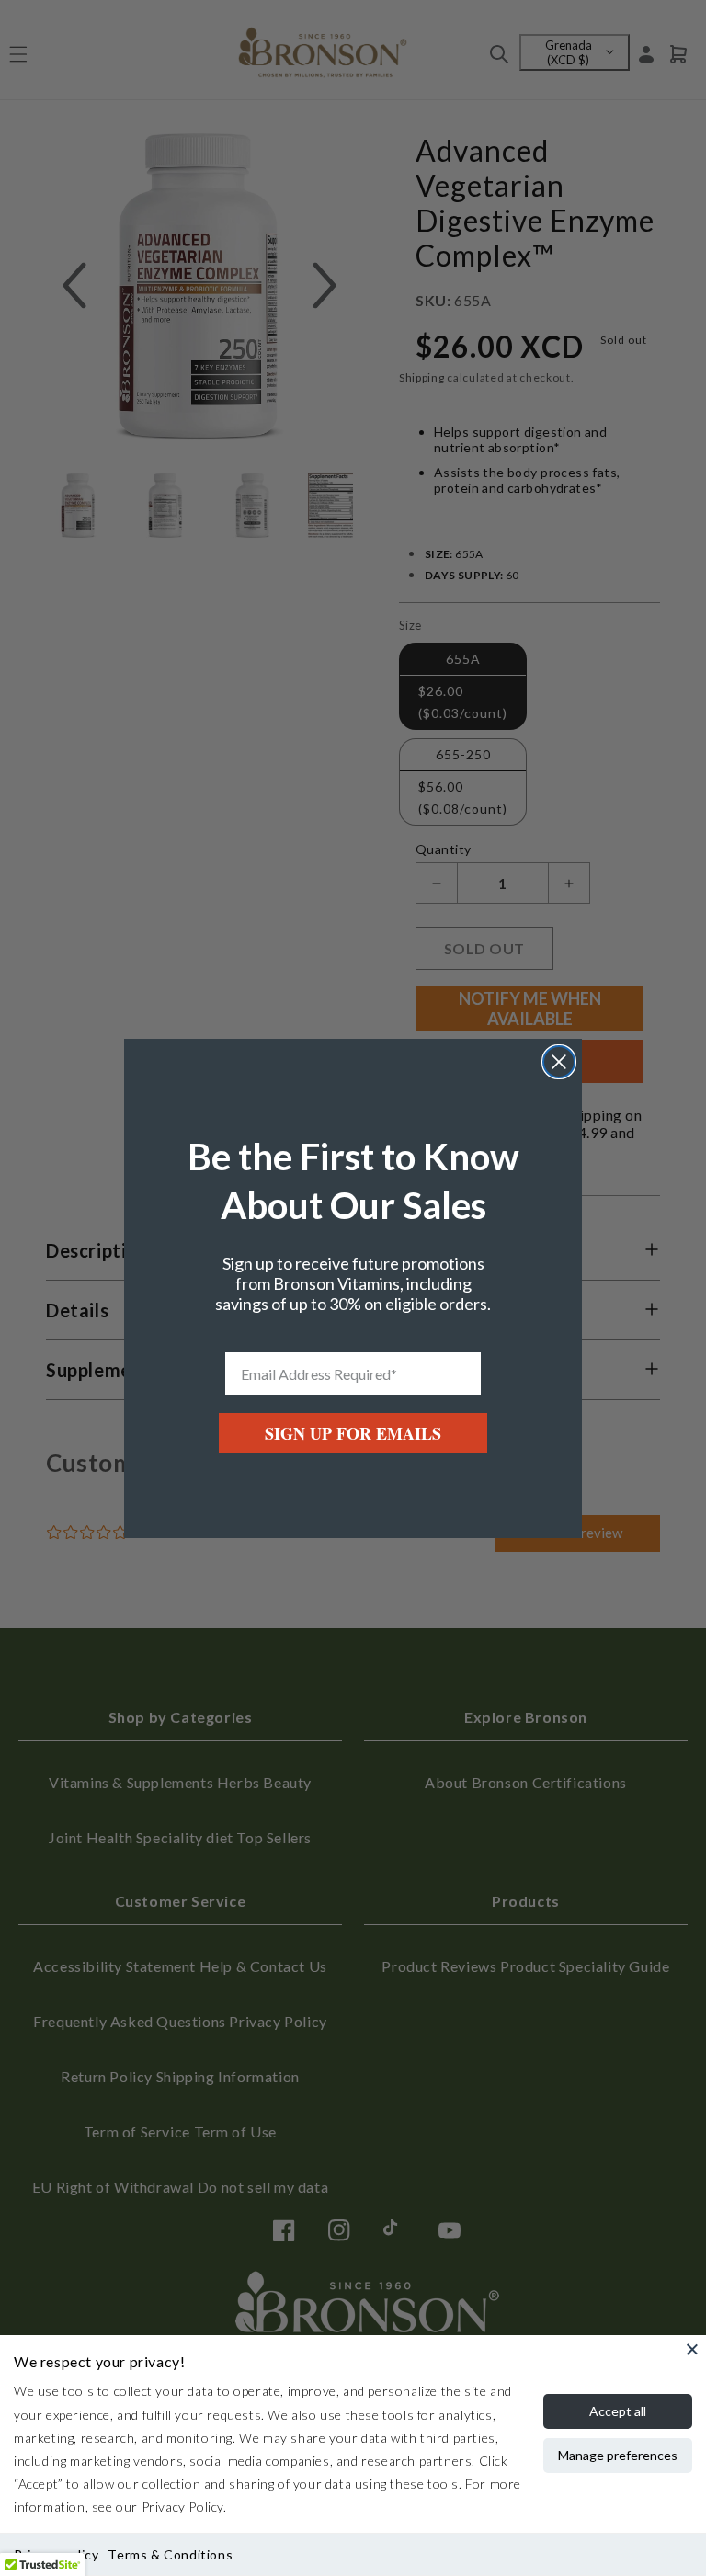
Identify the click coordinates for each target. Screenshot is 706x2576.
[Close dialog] (559, 1062)
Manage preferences (618, 2455)
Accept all (618, 2411)
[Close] (692, 2349)
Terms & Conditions (170, 2554)
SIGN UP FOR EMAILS (353, 1433)
